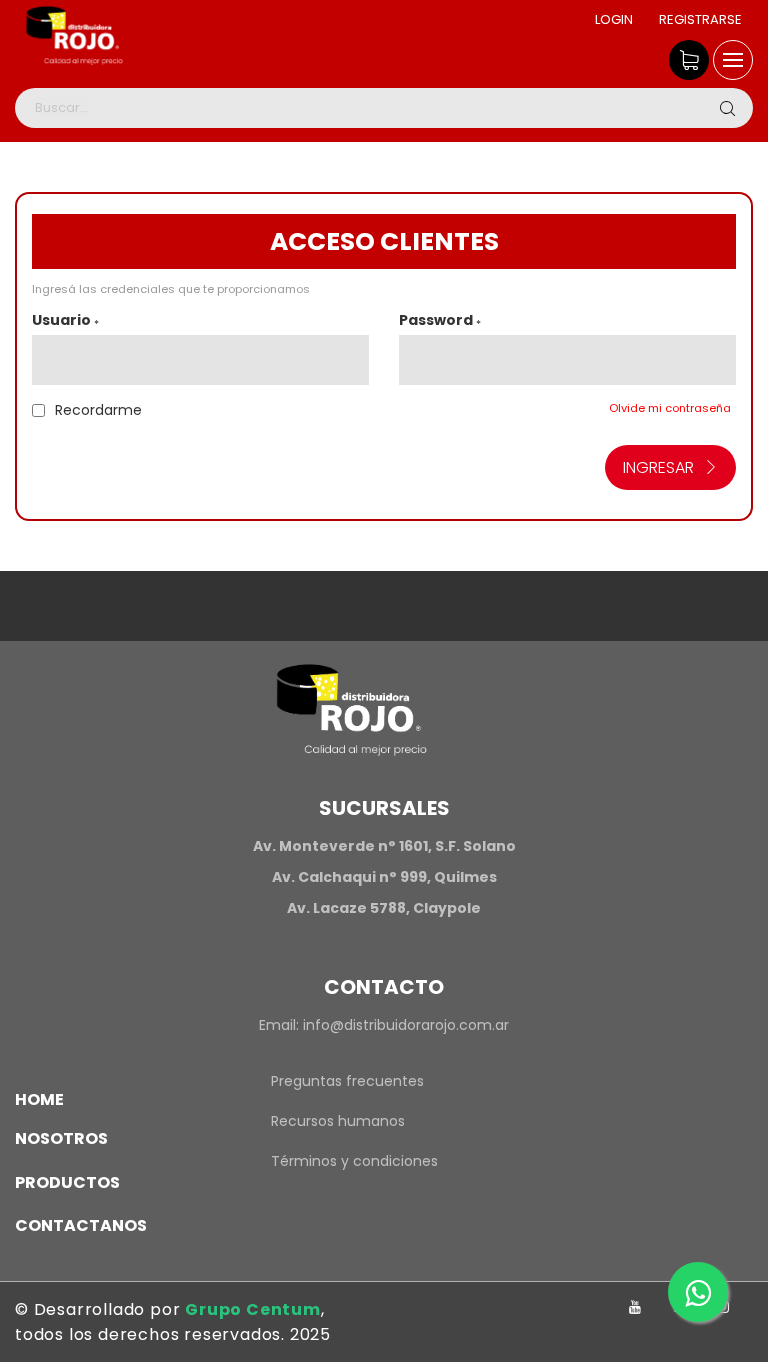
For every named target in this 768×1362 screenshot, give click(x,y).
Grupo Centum (253, 1309)
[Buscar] (727, 108)
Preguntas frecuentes (347, 1081)
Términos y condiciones (354, 1161)
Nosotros (61, 1138)
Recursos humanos (338, 1121)
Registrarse (700, 19)
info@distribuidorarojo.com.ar (406, 1025)
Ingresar (658, 467)
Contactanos (81, 1225)
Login (614, 19)
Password (440, 320)
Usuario (65, 320)
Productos (67, 1182)
